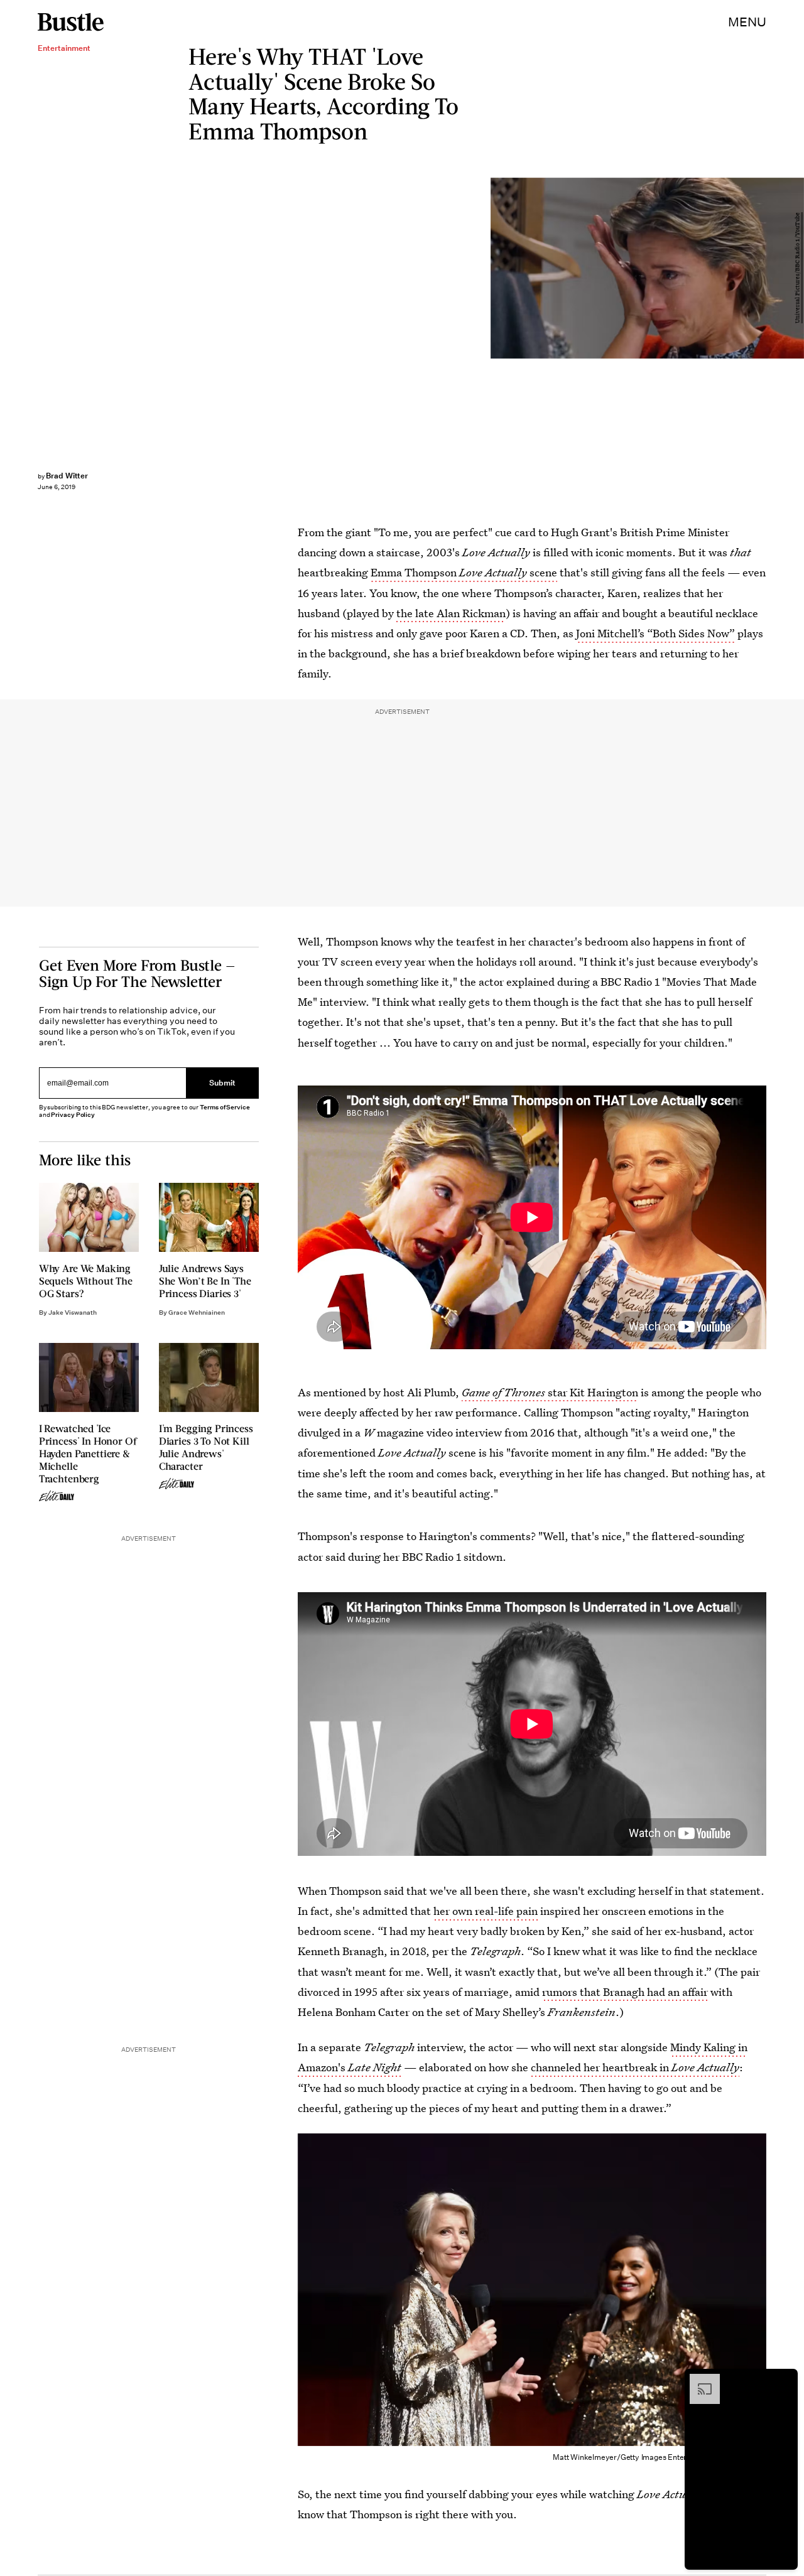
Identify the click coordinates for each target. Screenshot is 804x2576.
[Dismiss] (784, 2380)
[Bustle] (71, 22)
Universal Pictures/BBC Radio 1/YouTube (798, 268)
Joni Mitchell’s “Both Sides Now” (655, 633)
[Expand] (698, 2380)
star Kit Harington (550, 1392)
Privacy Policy (73, 1115)
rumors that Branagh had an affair (625, 1992)
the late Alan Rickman (451, 613)
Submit (222, 1083)
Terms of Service (225, 1107)
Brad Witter (67, 476)
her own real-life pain (486, 1911)
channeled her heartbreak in (635, 2067)
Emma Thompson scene (464, 572)
